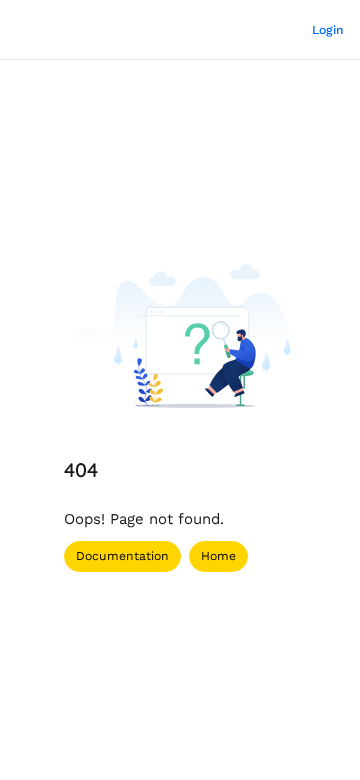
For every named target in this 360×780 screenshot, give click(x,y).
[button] (315, 730)
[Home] (51, 30)
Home (218, 556)
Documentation (122, 556)
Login (328, 30)
